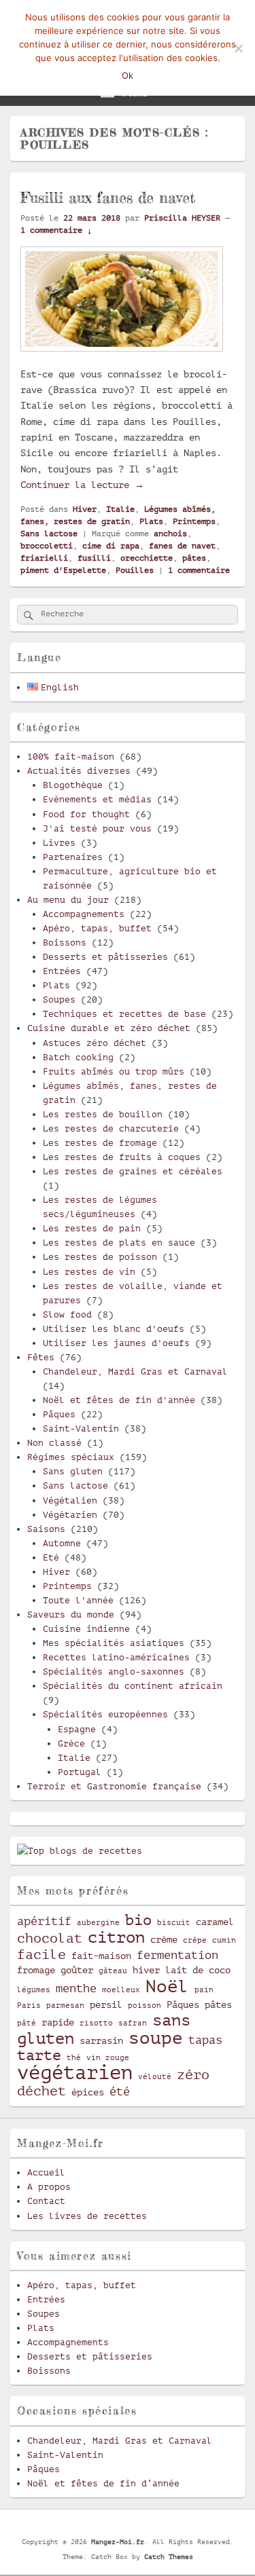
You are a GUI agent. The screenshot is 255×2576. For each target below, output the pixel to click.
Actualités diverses (79, 771)
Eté (51, 1557)
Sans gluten (73, 1471)
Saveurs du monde (71, 1614)
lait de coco (198, 1970)
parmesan (65, 2006)
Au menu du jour (68, 900)
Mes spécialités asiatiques (114, 1643)
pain (204, 1990)
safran (133, 2023)
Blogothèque (73, 785)
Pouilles (135, 570)
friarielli (44, 558)
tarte (39, 2055)
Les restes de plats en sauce (119, 1243)
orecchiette (147, 558)
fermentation (177, 1955)
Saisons (46, 1529)
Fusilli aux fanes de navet (108, 197)
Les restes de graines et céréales (133, 1171)
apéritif (44, 1921)
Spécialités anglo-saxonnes (114, 1672)
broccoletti (47, 546)
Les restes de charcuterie (111, 1128)
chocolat (50, 1939)
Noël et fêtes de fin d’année (103, 2483)
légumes (34, 1990)
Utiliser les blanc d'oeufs (114, 1329)
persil (106, 2004)
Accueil (46, 2172)
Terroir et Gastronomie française (114, 1786)
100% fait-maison (71, 757)
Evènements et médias (97, 799)
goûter (77, 1970)
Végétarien (70, 1515)
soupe (156, 2038)
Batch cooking (78, 1057)
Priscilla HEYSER (182, 218)
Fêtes (41, 1357)
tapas (205, 2040)
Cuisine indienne (86, 1629)
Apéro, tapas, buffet (97, 928)
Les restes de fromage (100, 1143)
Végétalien (70, 1500)
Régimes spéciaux (71, 1457)
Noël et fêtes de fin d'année (119, 1400)
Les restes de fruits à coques (122, 1157)
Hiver (85, 509)
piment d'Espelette (63, 570)
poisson (144, 2006)
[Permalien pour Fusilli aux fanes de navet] (122, 358)
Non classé (54, 1443)
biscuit (174, 1923)
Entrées (62, 971)
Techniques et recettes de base (124, 1014)
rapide (58, 2022)
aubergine (98, 1923)
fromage (36, 1970)
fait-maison (101, 1956)
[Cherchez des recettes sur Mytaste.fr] (80, 1851)
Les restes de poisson (100, 1257)
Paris (29, 2006)
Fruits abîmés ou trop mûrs (114, 1071)
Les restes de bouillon (103, 1114)
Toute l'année (78, 1600)
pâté (27, 2023)
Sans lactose (49, 534)
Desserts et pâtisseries (105, 957)
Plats (151, 521)
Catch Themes (169, 2557)
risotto (96, 2023)
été (120, 2092)
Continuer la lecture (82, 485)
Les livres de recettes (87, 2216)
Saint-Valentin (81, 1429)
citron (116, 1937)
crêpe (195, 1941)
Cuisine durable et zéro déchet (109, 1028)
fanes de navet (182, 546)
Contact (46, 2201)
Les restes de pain (92, 1228)
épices (88, 2092)
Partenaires (73, 857)
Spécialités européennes (105, 1714)
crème (164, 1939)
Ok (128, 75)
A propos (49, 2187)
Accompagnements (84, 914)
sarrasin (101, 2040)
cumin (224, 1941)
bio (138, 1920)
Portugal (80, 1772)
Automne (62, 1543)
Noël (167, 1986)
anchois (170, 534)
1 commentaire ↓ (56, 230)
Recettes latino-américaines (116, 1657)
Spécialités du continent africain (133, 1686)
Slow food (67, 1314)
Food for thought (86, 814)
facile (41, 1955)
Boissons (65, 942)
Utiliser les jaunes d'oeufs (116, 1343)
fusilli (94, 558)
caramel (215, 1922)
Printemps (194, 521)
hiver (146, 1970)
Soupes (59, 1000)
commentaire (199, 570)
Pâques (59, 1414)
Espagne (77, 1729)
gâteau (113, 1971)
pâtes (194, 558)
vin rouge (108, 2058)
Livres (59, 843)
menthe (76, 1989)
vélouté (155, 2077)
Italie (120, 509)
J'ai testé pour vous (97, 828)
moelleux (121, 1990)
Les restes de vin (89, 1272)
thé (74, 2058)
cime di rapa (111, 546)
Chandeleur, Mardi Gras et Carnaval (135, 1371)
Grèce (71, 1743)
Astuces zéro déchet (95, 1043)
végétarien (75, 2073)
